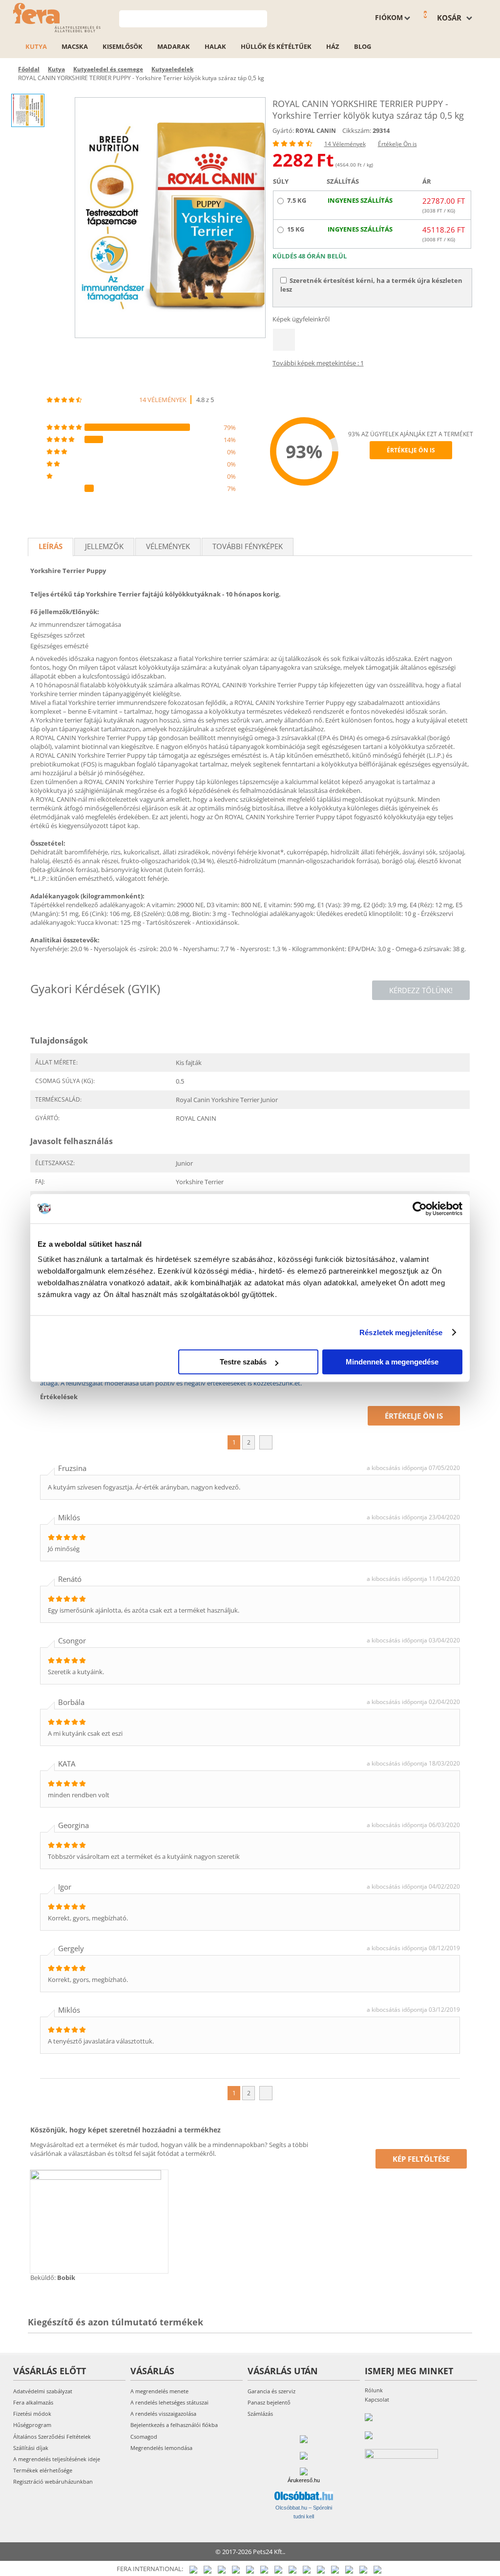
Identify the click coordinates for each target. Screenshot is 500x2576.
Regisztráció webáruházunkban (53, 2481)
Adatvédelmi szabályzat (43, 2391)
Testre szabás (243, 1362)
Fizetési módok (32, 2414)
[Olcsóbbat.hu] (304, 2496)
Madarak (174, 46)
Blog (363, 46)
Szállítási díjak (31, 2448)
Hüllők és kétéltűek (276, 46)
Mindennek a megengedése (392, 1362)
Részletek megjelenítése (401, 1332)
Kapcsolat (377, 2399)
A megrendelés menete (159, 2391)
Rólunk (374, 2390)
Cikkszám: (357, 130)
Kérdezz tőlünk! (421, 990)
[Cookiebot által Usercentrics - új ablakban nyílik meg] (420, 1209)
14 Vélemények (345, 144)
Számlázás (260, 2414)
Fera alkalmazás (33, 2402)
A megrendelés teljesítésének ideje (57, 2459)
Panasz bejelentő (269, 2402)
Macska (75, 46)
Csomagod (144, 2437)
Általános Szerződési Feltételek (52, 2437)
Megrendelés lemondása (161, 2448)
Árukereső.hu (304, 2480)
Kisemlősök (123, 46)
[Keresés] (260, 18)
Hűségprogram (32, 2425)
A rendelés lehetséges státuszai (169, 2402)
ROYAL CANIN (316, 131)
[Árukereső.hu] (304, 2471)
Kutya (36, 46)
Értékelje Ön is (397, 144)
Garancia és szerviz (271, 2391)
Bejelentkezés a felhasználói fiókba (174, 2425)
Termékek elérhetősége (43, 2470)
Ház (333, 46)
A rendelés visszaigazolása (163, 2414)
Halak (215, 46)
